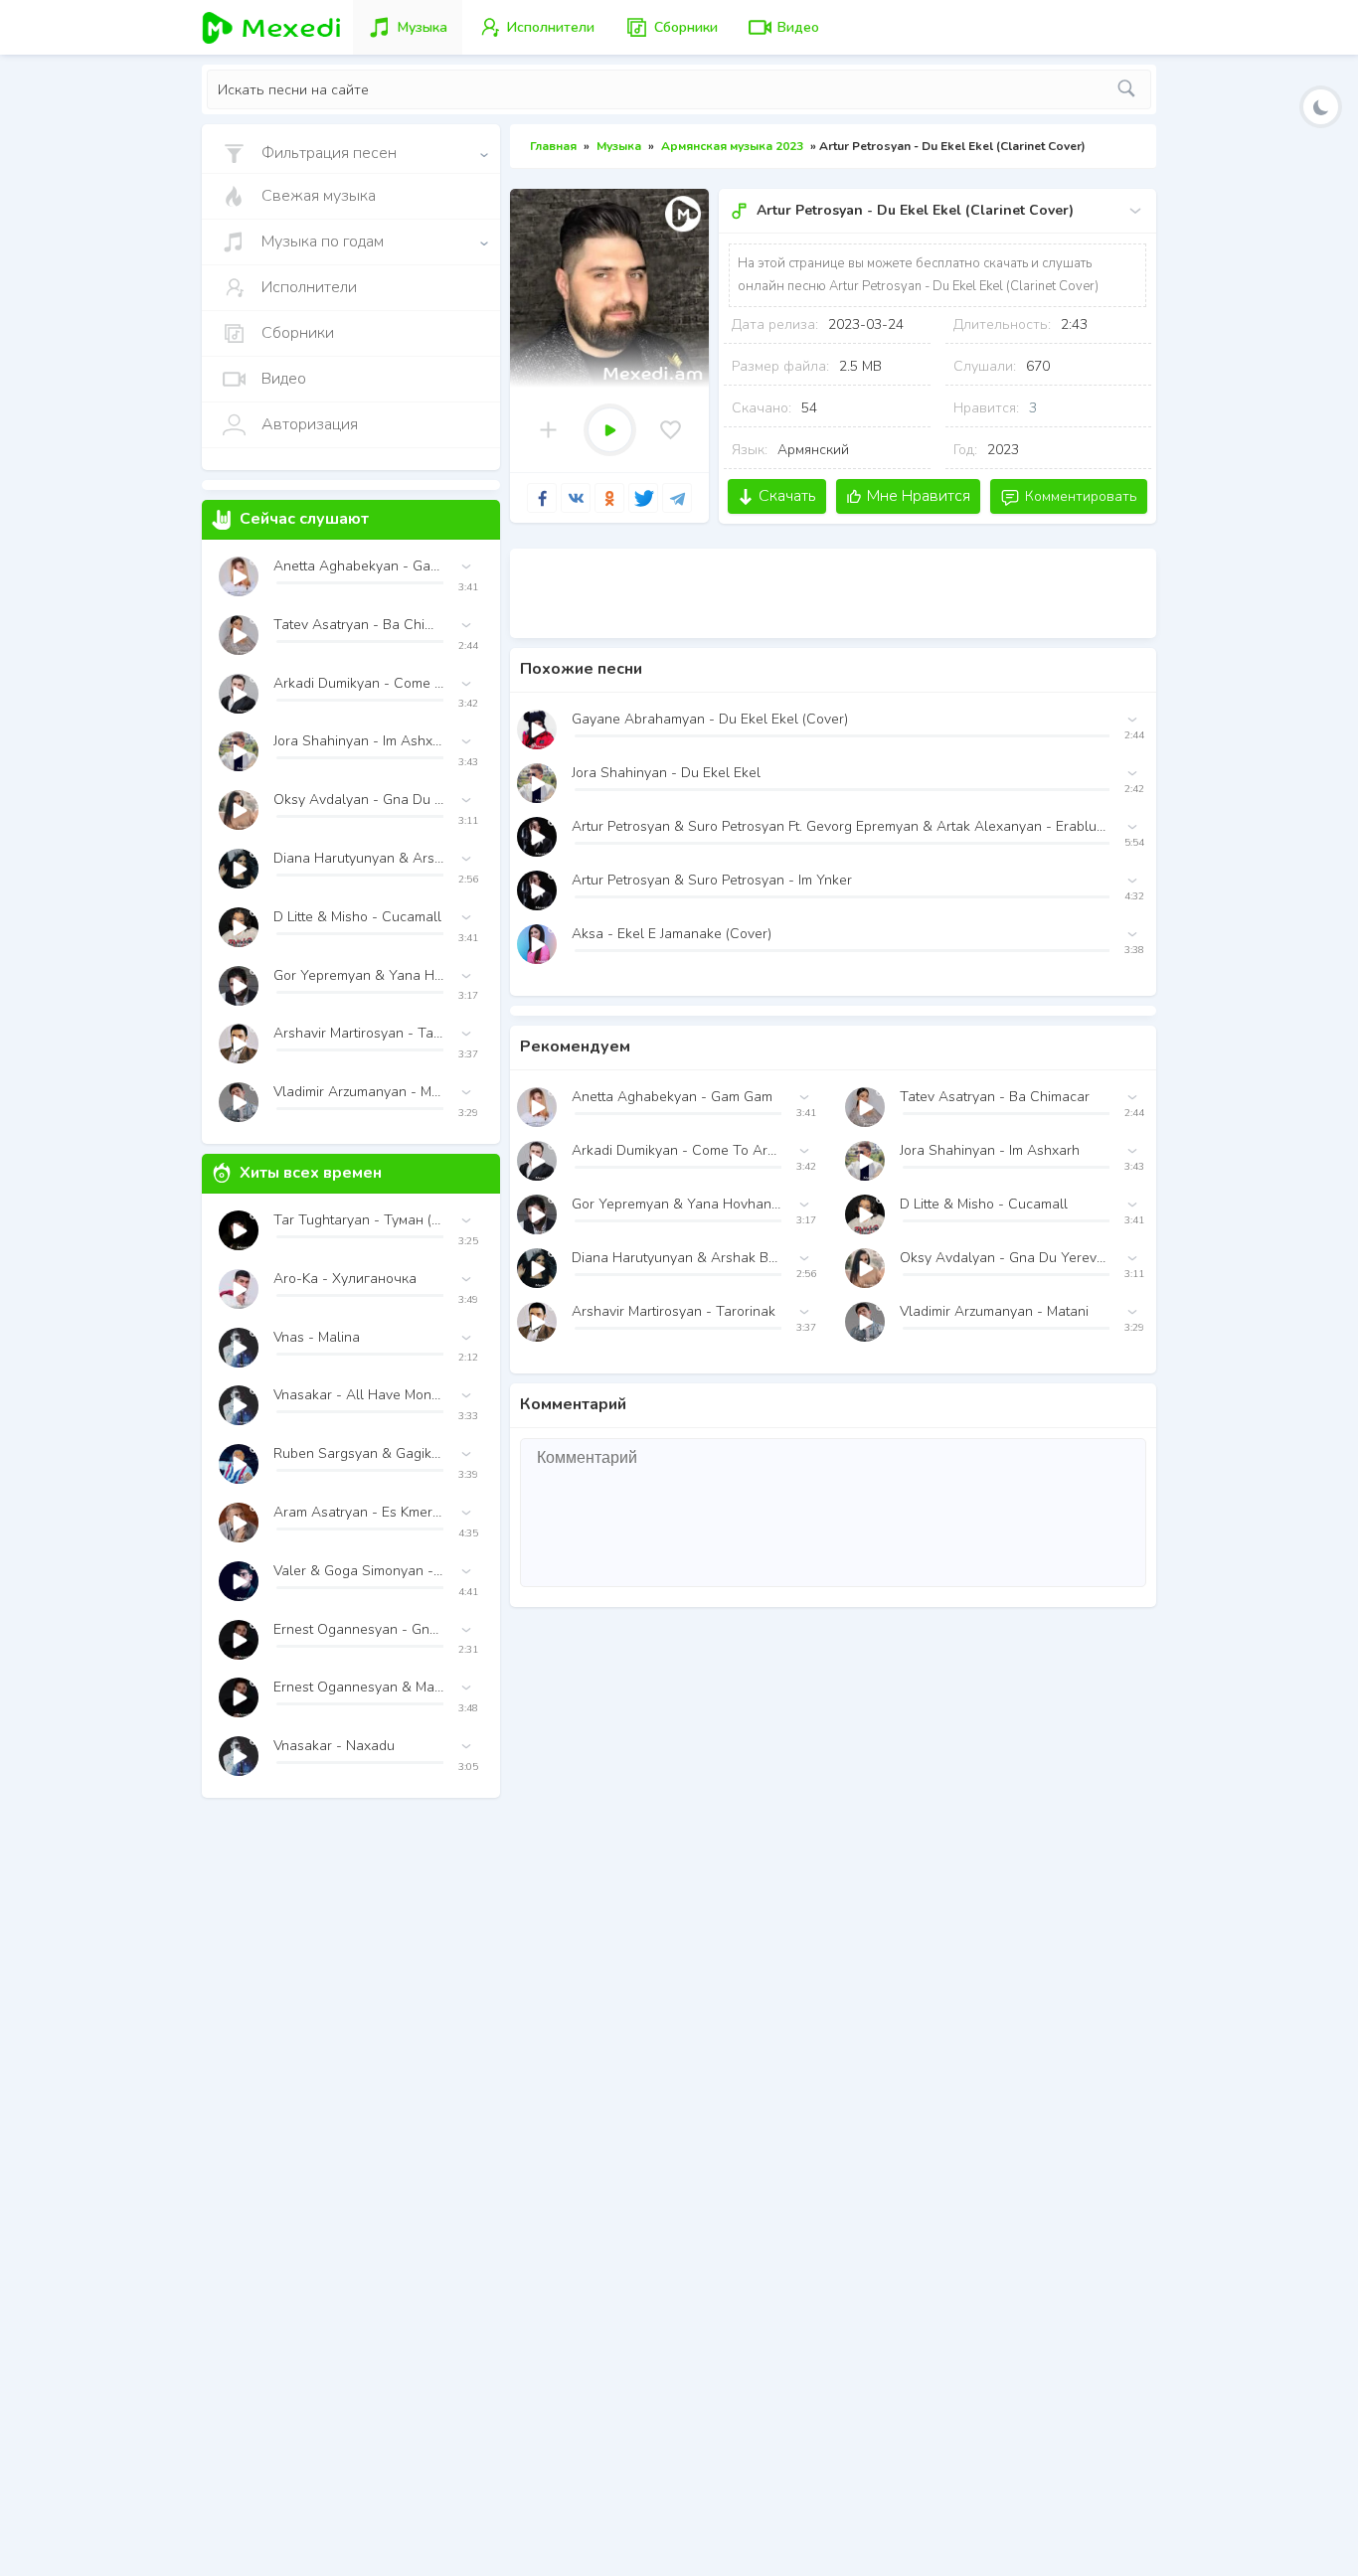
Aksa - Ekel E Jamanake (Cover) (672, 934)
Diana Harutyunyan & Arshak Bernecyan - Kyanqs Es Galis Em (677, 1258)
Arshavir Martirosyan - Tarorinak (674, 1311)
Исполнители (309, 287)
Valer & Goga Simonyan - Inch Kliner (358, 1571)
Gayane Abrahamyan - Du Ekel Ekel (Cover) (710, 719)
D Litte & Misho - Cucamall (984, 1204)
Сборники (298, 333)
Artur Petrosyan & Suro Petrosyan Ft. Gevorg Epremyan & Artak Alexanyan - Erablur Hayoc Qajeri (841, 826)
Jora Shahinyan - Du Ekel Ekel (666, 773)
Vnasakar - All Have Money (358, 1395)
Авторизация (310, 424)
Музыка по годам (323, 241)
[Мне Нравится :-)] (671, 430)
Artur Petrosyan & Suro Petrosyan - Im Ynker (712, 880)
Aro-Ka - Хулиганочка (345, 1279)
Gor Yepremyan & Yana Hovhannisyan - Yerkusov (677, 1204)
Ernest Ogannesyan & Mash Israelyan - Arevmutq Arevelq (358, 1687)
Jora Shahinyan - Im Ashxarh (990, 1150)
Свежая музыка (319, 196)
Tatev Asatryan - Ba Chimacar (995, 1097)
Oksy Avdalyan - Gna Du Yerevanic (1005, 1258)
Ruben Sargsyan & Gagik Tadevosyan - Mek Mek (358, 1453)
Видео (284, 379)
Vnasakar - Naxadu (334, 1746)
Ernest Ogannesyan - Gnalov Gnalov (358, 1629)
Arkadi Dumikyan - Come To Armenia (677, 1150)
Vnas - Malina (317, 1337)
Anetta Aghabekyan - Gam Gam (672, 1097)
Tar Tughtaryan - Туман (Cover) (358, 1220)
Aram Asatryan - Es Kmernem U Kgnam (358, 1512)
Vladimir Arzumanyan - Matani (994, 1311)
